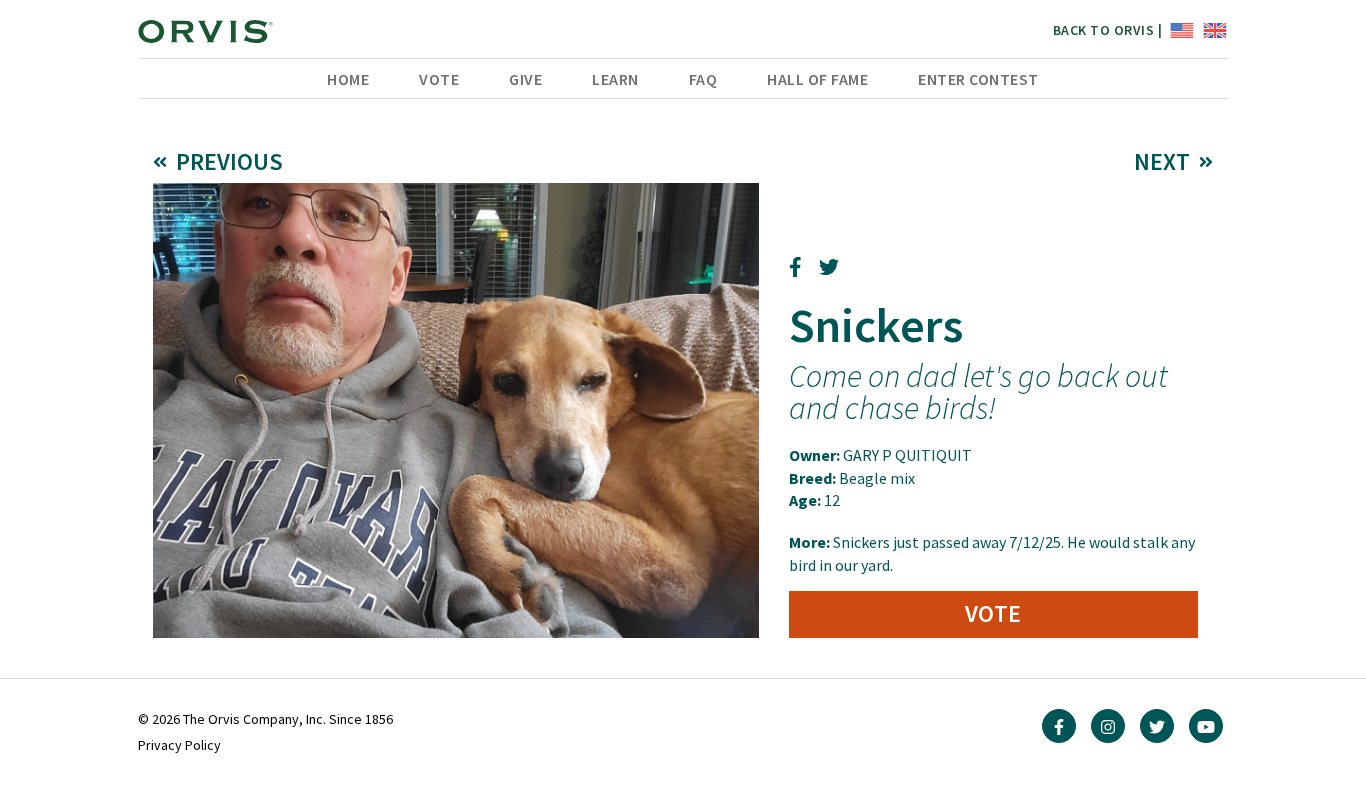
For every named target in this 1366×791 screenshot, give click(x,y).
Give (525, 79)
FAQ (703, 79)
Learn (615, 79)
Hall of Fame (817, 79)
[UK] (1212, 29)
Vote (439, 79)
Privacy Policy (179, 745)
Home (348, 79)
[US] (1179, 29)
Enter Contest (978, 79)
